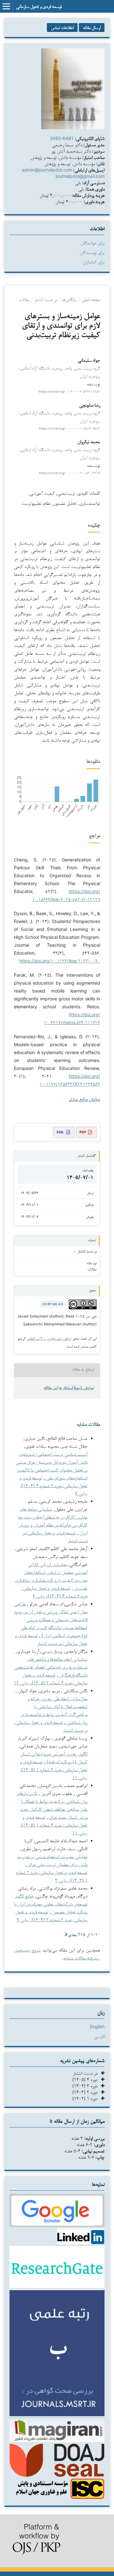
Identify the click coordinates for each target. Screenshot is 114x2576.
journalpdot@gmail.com (80, 176)
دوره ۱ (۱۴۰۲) (87, 2098)
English (97, 2027)
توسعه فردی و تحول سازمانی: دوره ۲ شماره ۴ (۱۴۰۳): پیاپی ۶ (53, 1485)
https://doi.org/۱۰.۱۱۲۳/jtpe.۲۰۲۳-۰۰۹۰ (60, 961)
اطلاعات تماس (62, 27)
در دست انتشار (46, 299)
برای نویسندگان (92, 252)
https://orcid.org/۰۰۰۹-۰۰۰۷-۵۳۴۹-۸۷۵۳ (69, 392)
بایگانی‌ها (69, 299)
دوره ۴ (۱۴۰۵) (87, 2079)
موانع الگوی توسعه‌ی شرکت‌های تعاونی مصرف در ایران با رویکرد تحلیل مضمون (51, 1904)
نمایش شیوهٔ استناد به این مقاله (69, 1388)
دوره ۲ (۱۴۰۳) (87, 2092)
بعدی (72, 1934)
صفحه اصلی (91, 299)
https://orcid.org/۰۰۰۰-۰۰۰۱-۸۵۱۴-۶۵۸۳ (70, 428)
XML (60, 1132)
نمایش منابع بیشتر (84, 1100)
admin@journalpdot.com (47, 170)
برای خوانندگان (92, 243)
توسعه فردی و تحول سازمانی (39, 6)
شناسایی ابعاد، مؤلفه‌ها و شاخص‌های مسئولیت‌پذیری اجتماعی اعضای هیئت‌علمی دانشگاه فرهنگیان (51, 1667)
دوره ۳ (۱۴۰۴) (87, 2086)
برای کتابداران (94, 262)
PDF (83, 1132)
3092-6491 (62, 138)
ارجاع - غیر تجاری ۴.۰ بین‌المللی (49, 1338)
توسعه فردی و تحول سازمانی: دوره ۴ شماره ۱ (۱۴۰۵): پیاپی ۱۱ (54, 1769)
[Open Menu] (6, 6)
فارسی (99, 2036)
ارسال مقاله (92, 27)
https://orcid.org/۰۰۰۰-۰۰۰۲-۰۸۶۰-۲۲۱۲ (70, 473)
